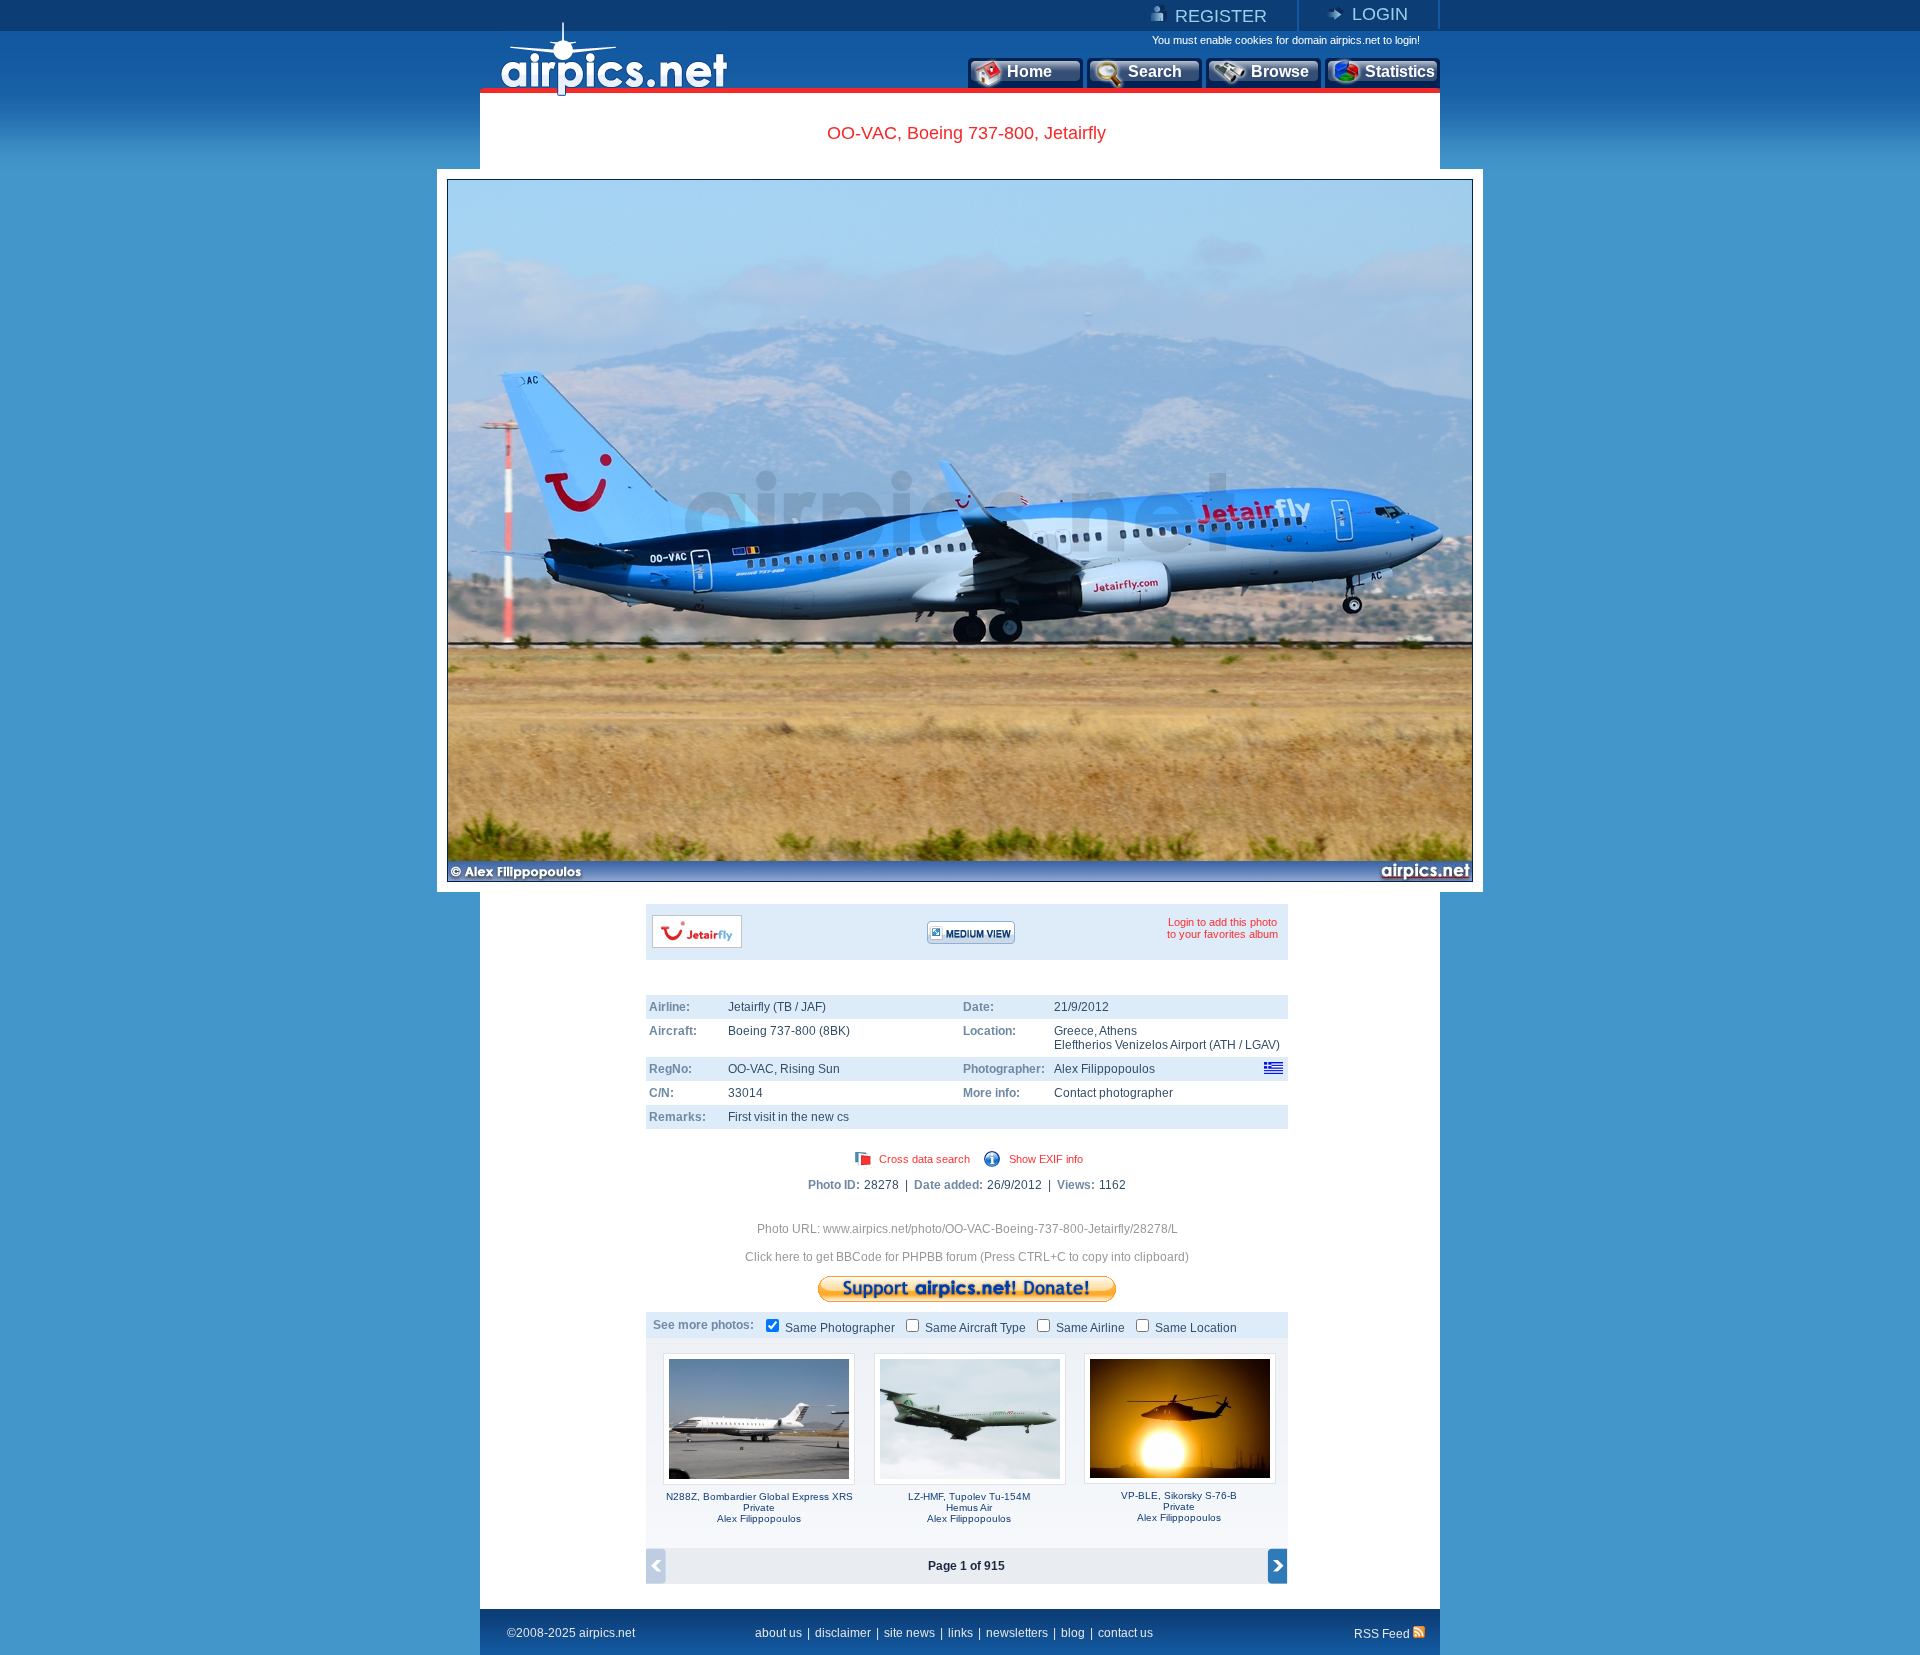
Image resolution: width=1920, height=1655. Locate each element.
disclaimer (843, 1633)
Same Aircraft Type (975, 1328)
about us (778, 1633)
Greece (1074, 1031)
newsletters (1017, 1633)
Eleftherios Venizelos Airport (1130, 1045)
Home (1029, 71)
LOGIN (1380, 14)
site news (909, 1633)
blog (1073, 1633)
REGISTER (1221, 16)
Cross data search (924, 1159)
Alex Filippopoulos (1104, 1069)
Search (1155, 71)
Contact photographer (1113, 1093)
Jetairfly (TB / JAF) (777, 1007)
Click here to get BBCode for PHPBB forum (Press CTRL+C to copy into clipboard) (967, 1257)
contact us (1125, 1633)
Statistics (1400, 71)
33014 (745, 1093)
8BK (834, 1031)
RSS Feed (1383, 1634)
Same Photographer (840, 1328)
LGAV (1260, 1045)
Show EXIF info (1046, 1159)
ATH (1224, 1045)
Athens (1118, 1031)
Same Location (1196, 1328)
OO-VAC (751, 1069)
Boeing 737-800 (773, 1031)
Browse (1280, 71)
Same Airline (1090, 1328)
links (960, 1633)
